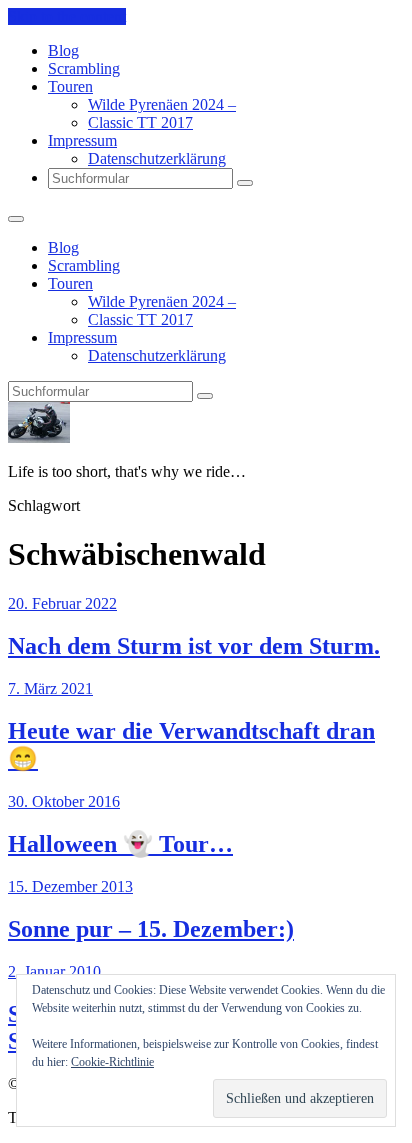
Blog (63, 50)
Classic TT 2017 (140, 122)
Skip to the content (67, 16)
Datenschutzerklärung (157, 158)
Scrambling (84, 68)
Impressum (82, 140)
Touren (70, 86)
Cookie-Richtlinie (112, 1062)
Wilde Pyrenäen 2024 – (162, 104)
